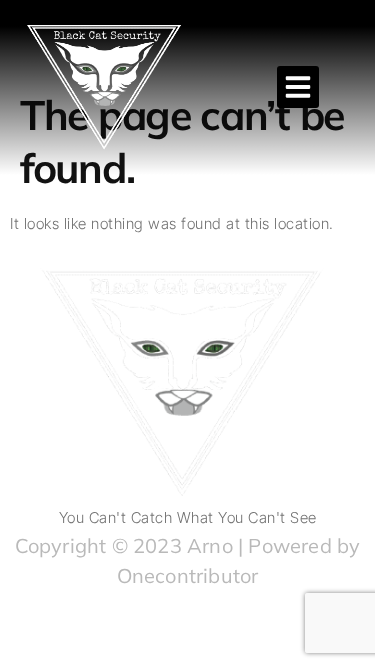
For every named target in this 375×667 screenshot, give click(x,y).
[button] (298, 87)
